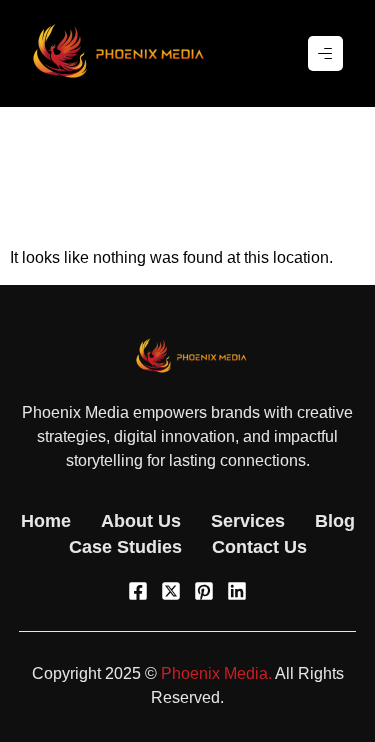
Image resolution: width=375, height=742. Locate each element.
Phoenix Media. (216, 673)
